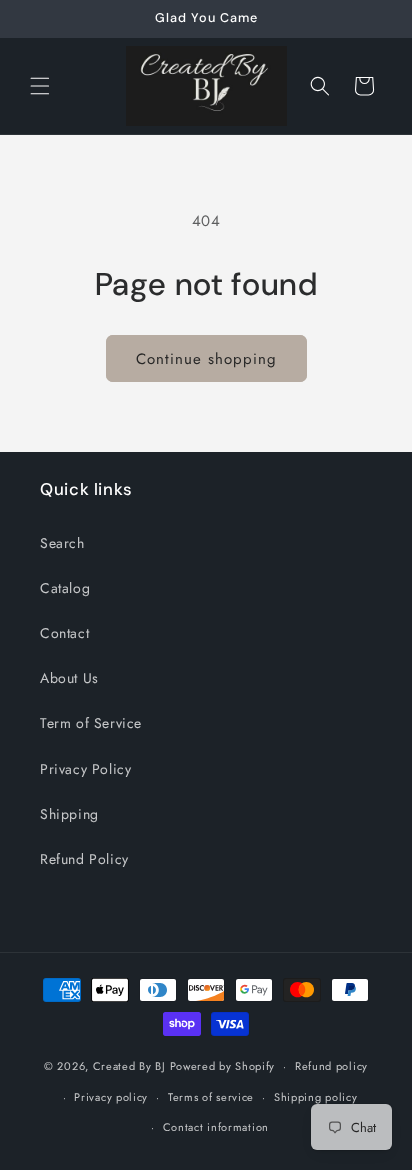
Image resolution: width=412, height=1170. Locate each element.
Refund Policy (84, 859)
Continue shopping (206, 359)
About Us (69, 678)
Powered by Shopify (223, 1066)
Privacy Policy (85, 769)
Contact (64, 633)
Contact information (216, 1127)
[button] (40, 86)
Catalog (65, 588)
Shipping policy (316, 1097)
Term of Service (91, 723)
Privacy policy (111, 1097)
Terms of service (211, 1097)
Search (62, 543)
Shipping (69, 814)
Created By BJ (129, 1066)
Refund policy (331, 1066)
